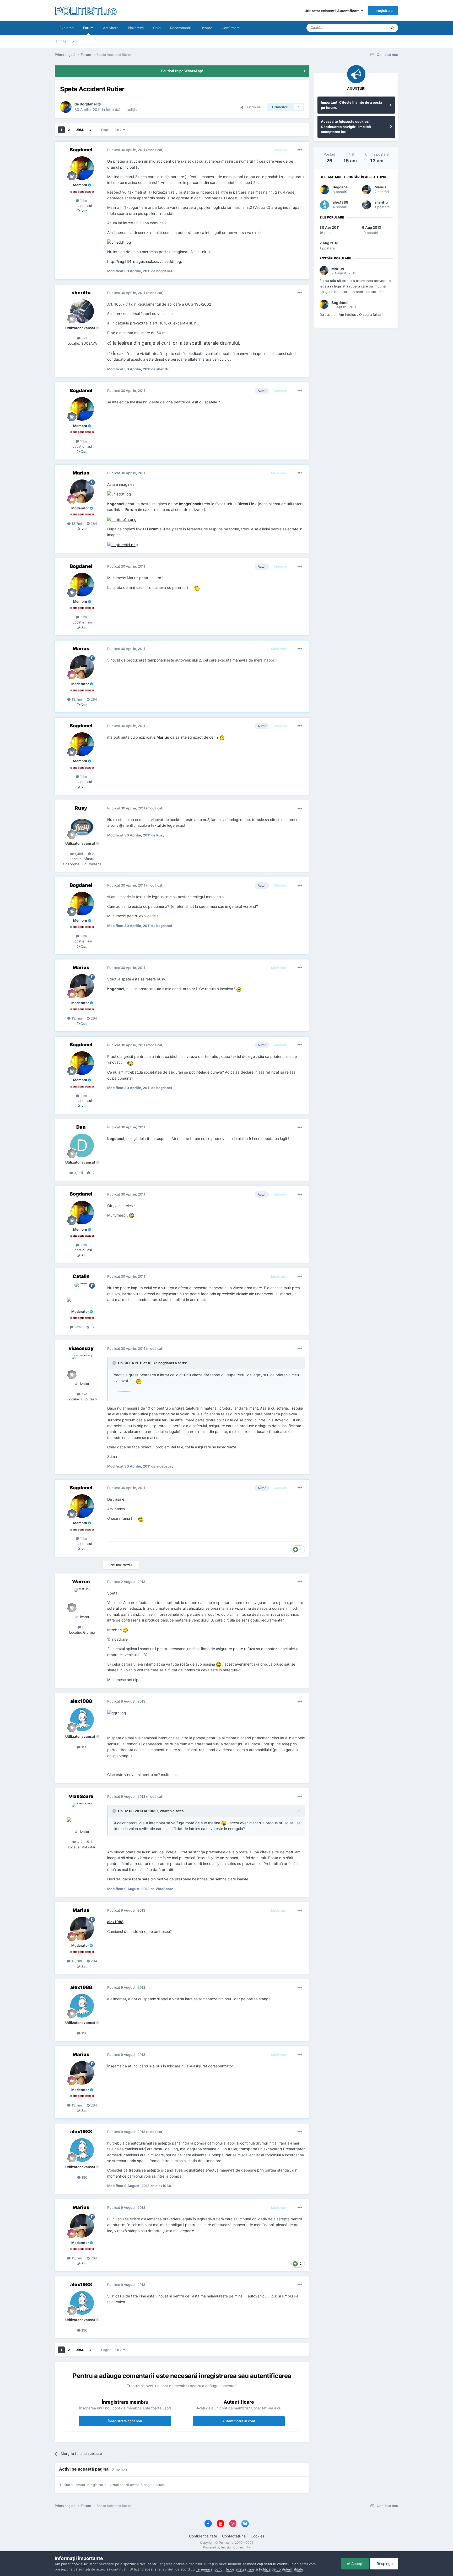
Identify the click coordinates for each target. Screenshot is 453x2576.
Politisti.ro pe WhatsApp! (182, 71)
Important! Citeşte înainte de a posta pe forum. (352, 105)
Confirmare (231, 28)
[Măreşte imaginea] (119, 242)
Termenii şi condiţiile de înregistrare (225, 2569)
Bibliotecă (136, 28)
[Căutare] (392, 28)
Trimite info (65, 41)
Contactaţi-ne (234, 2536)
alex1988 (115, 1922)
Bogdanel (341, 187)
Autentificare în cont (239, 2421)
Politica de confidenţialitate (281, 2569)
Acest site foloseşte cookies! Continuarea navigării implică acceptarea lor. (346, 127)
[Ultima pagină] (90, 130)
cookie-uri (80, 2564)
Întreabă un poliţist (122, 110)
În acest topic (370, 28)
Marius (380, 187)
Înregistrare (383, 10)
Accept (357, 2564)
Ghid (157, 28)
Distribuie (252, 107)
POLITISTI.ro (86, 10)
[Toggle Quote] (115, 1363)
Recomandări (181, 28)
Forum (88, 28)
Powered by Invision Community (226, 2547)
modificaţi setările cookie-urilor (272, 2564)
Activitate (111, 28)
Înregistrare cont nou (125, 2421)
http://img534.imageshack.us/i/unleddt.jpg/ (145, 261)
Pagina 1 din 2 (112, 130)
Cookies (257, 2536)
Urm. (80, 130)
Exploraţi (67, 28)
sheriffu (381, 202)
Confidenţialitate (203, 2536)
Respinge (384, 2564)
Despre (206, 28)
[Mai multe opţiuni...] (300, 150)
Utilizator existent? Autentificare (333, 11)
